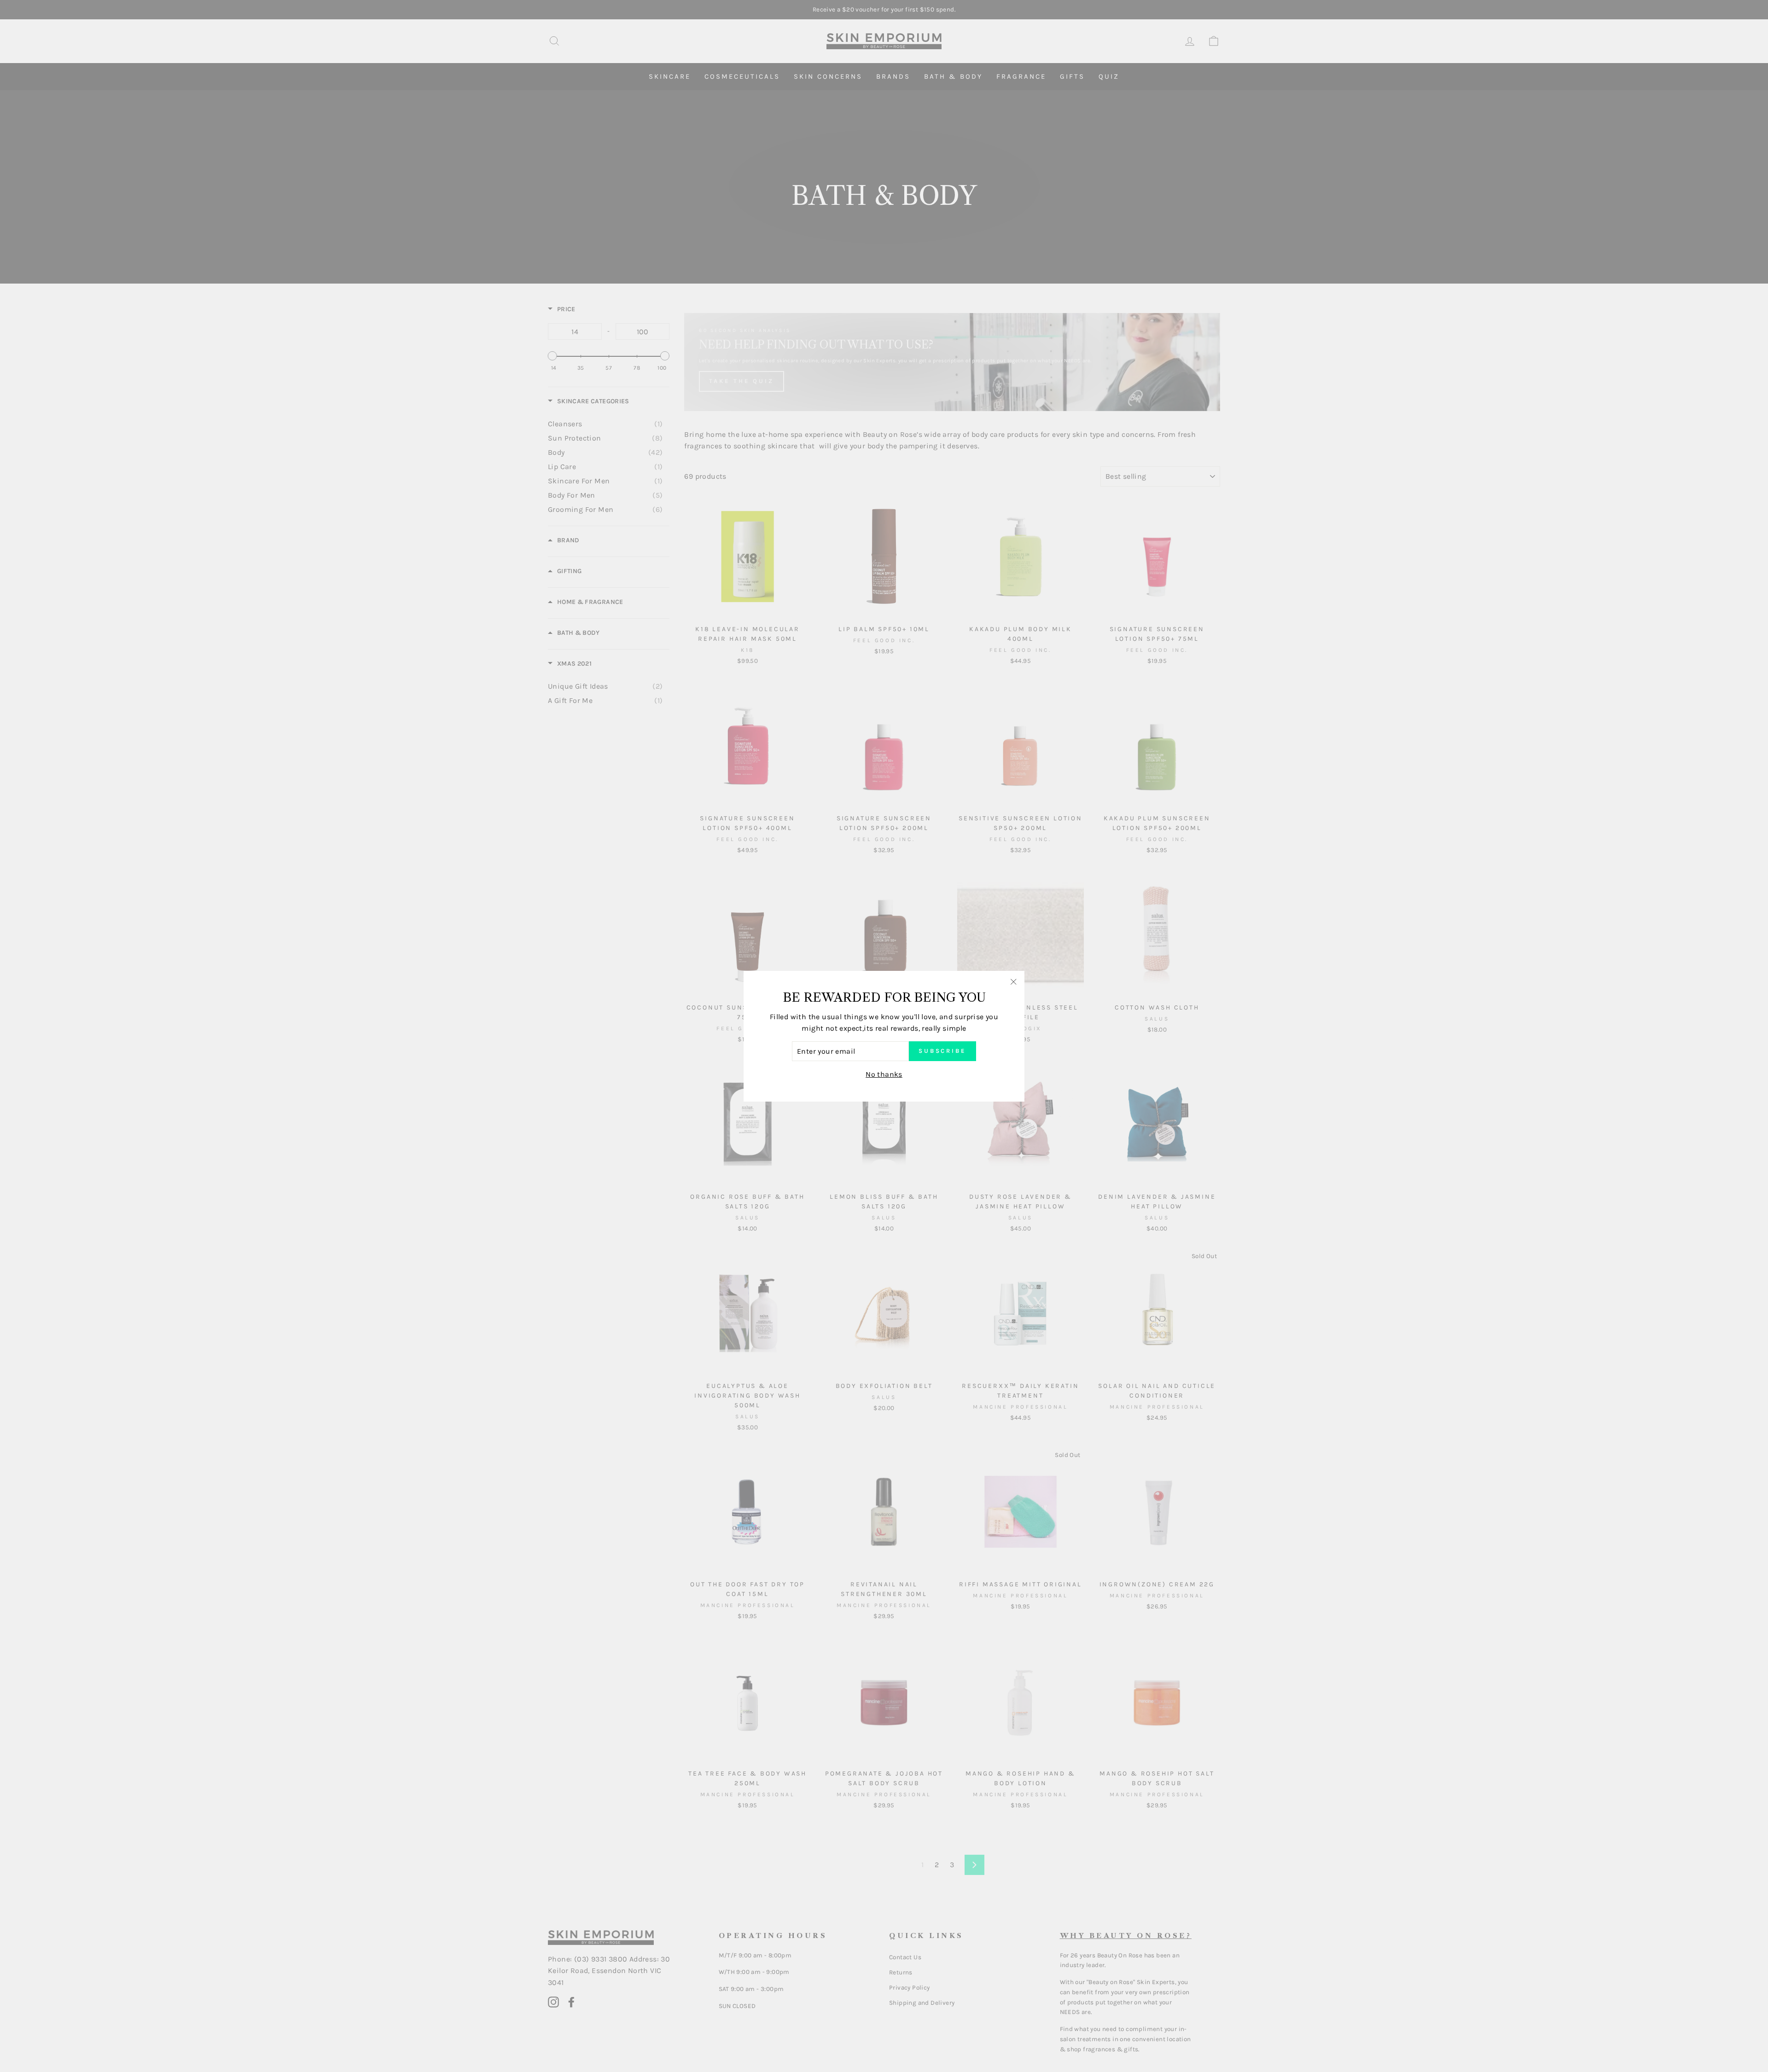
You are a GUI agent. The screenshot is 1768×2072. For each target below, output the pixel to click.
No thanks (884, 1074)
